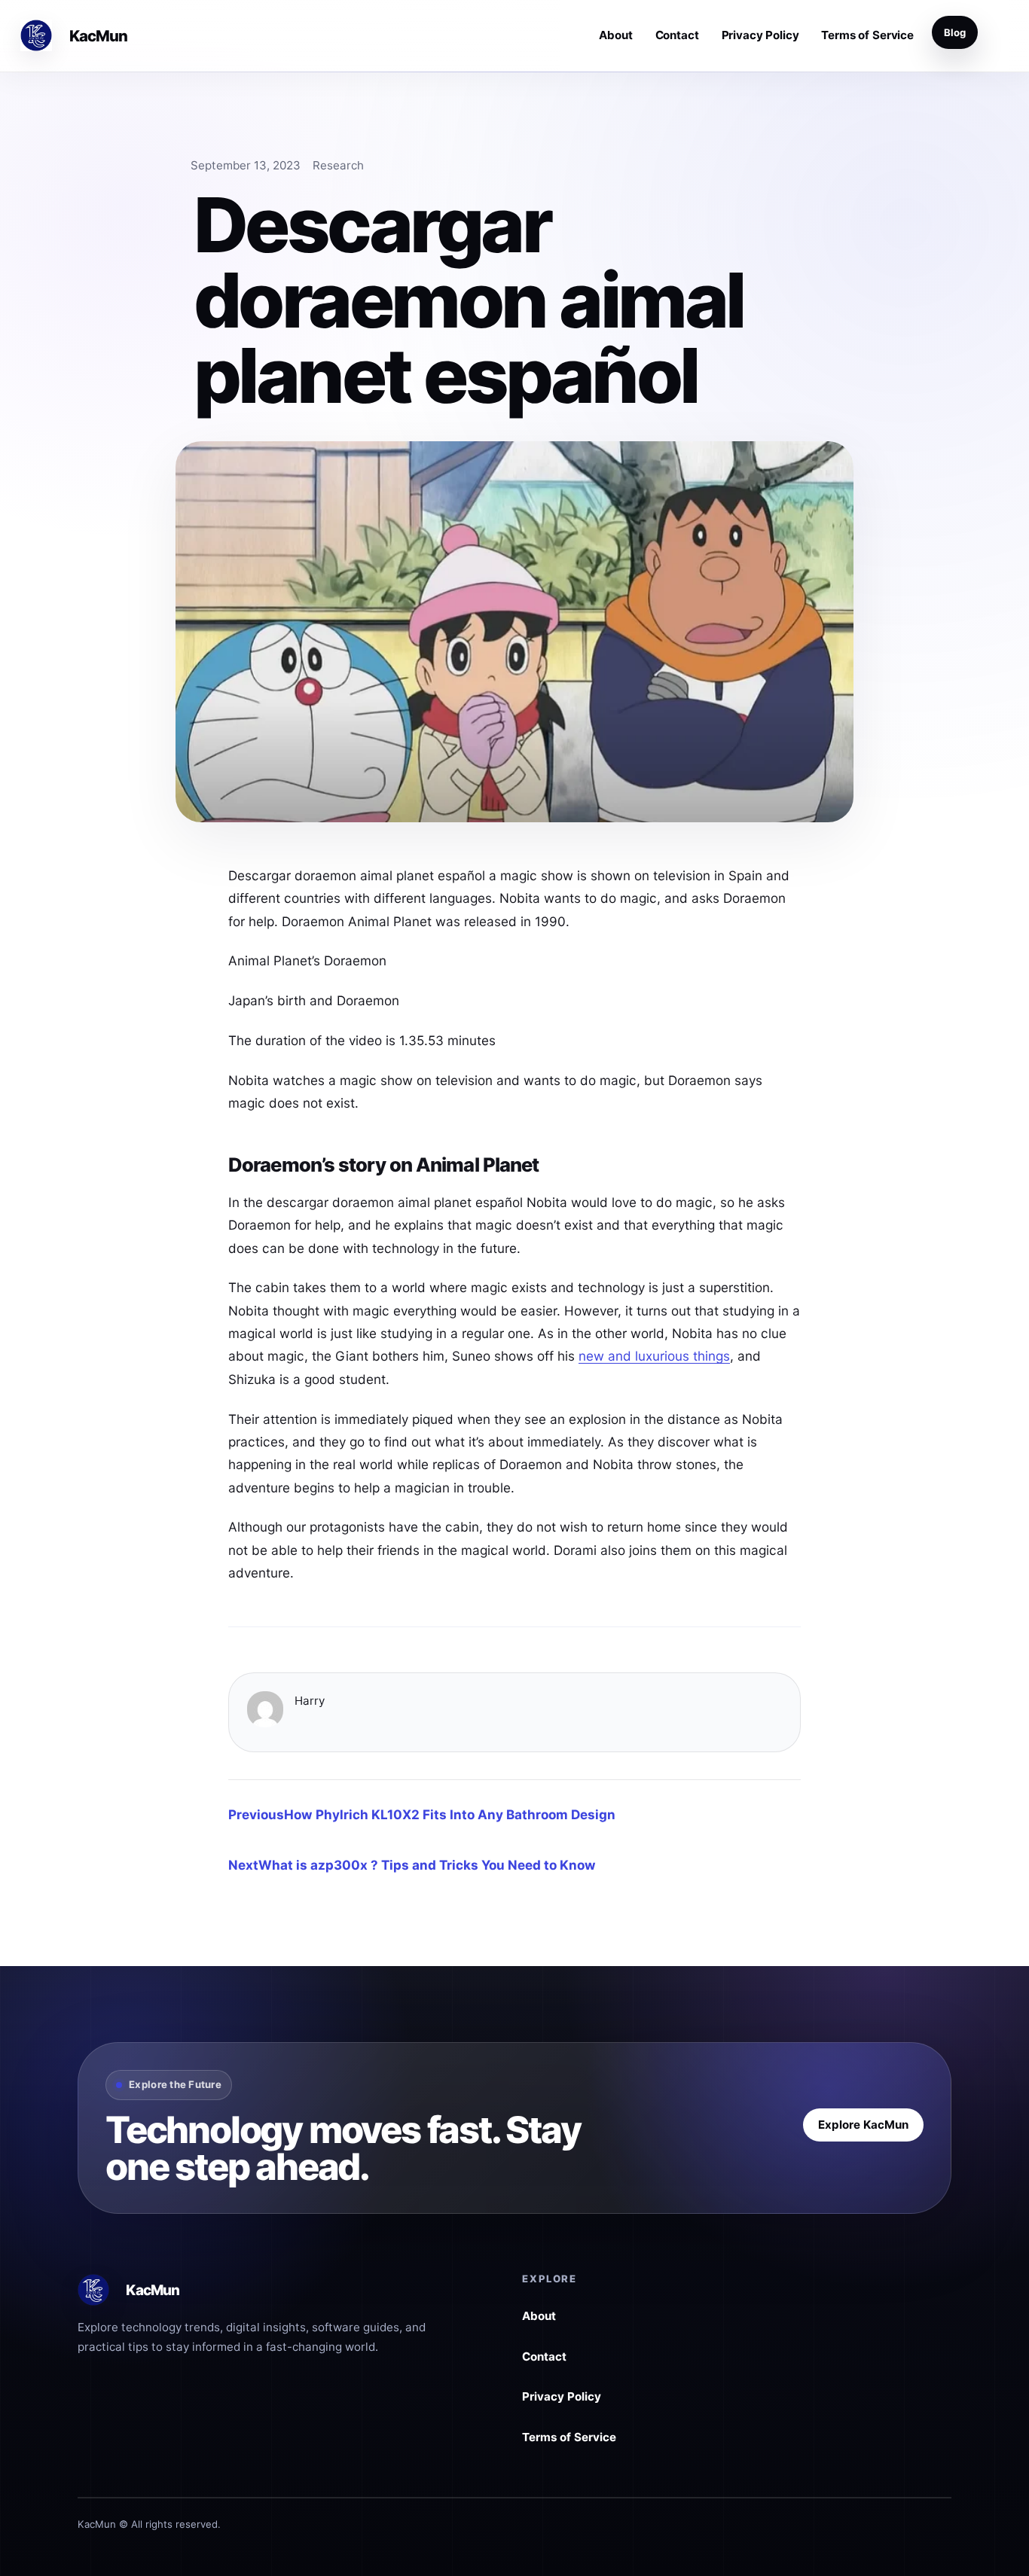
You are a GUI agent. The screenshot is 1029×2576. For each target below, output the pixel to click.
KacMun (99, 36)
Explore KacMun (863, 2125)
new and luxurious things (654, 1356)
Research (338, 165)
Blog (955, 32)
